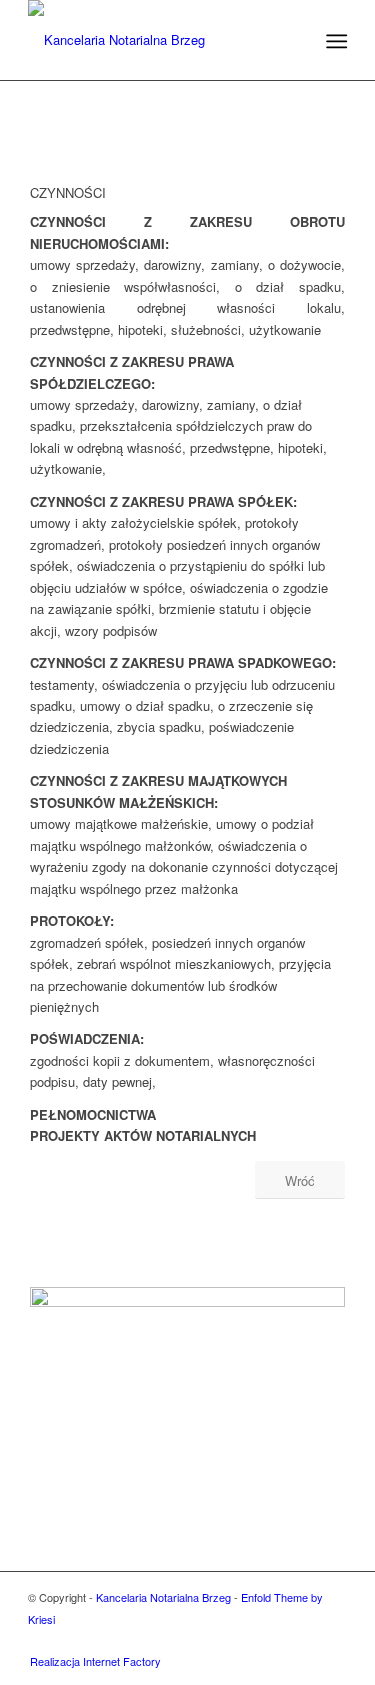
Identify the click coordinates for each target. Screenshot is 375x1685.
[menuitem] (335, 41)
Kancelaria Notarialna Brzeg (163, 1597)
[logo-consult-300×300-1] (155, 40)
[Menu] (335, 41)
